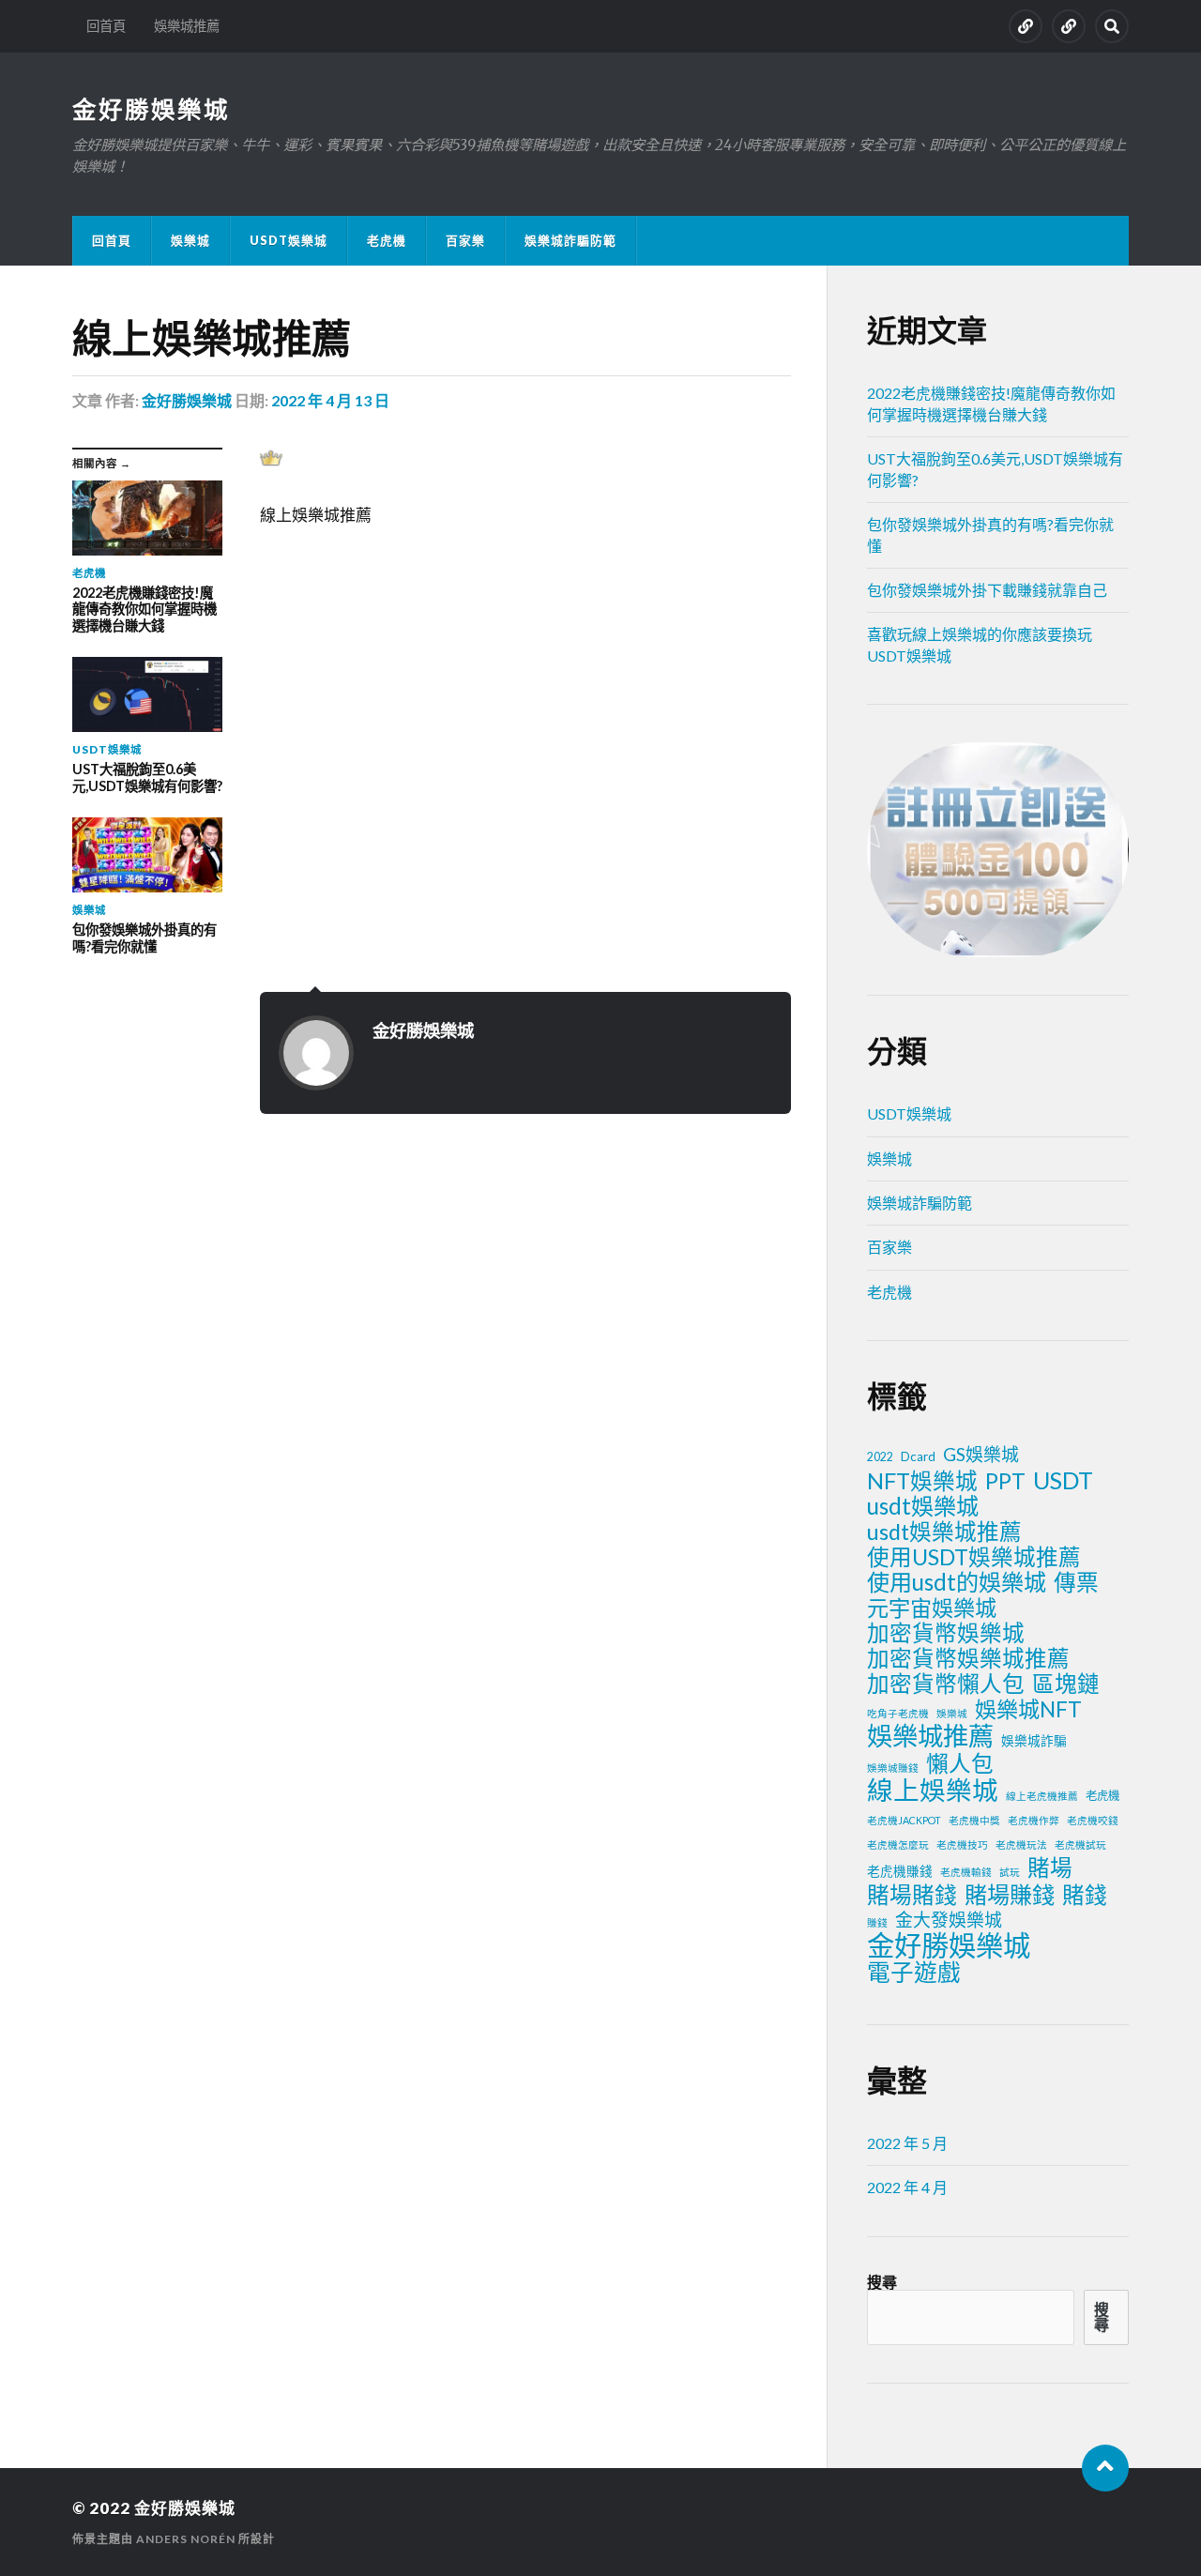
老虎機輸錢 (966, 1872)
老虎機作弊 (1034, 1820)
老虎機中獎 (974, 1820)
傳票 (1076, 1582)
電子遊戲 (914, 1973)
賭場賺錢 (1010, 1895)
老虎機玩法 (1021, 1844)
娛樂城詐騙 (1034, 1741)
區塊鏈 (1066, 1684)
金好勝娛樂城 (151, 109)
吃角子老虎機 (898, 1713)
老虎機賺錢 (900, 1871)
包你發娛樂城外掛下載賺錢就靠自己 (987, 590)
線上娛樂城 (933, 1791)
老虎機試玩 (1080, 1844)
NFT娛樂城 (922, 1481)
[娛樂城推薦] (1069, 26)
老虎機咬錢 (1093, 1820)
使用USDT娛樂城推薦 (974, 1557)
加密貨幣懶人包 (946, 1684)
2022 (880, 1457)
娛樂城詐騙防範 (570, 240)
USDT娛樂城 (289, 240)
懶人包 (960, 1763)
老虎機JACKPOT (904, 1820)
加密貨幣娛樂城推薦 (968, 1658)
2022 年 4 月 (907, 2187)
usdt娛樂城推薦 (944, 1532)
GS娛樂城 (981, 1454)
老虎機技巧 (962, 1844)
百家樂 (465, 240)
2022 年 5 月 (907, 2143)
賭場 (1050, 1867)
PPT (1005, 1481)
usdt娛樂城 (923, 1506)
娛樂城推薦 (187, 26)
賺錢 (877, 1922)
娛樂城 (190, 240)
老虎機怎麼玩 (898, 1844)
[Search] (1112, 26)
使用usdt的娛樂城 (957, 1582)
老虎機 (387, 240)
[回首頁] (1026, 26)
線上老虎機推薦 (1042, 1796)
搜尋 (882, 2282)
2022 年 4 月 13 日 (330, 400)
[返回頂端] (1105, 2468)
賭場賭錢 (912, 1895)
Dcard (918, 1456)
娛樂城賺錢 (893, 1768)
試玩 (1010, 1872)
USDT (1063, 1480)
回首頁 (106, 26)
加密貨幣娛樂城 (946, 1633)
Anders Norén (186, 2539)
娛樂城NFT (1028, 1709)
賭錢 (1085, 1895)
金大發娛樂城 (949, 1920)
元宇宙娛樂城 (932, 1608)
